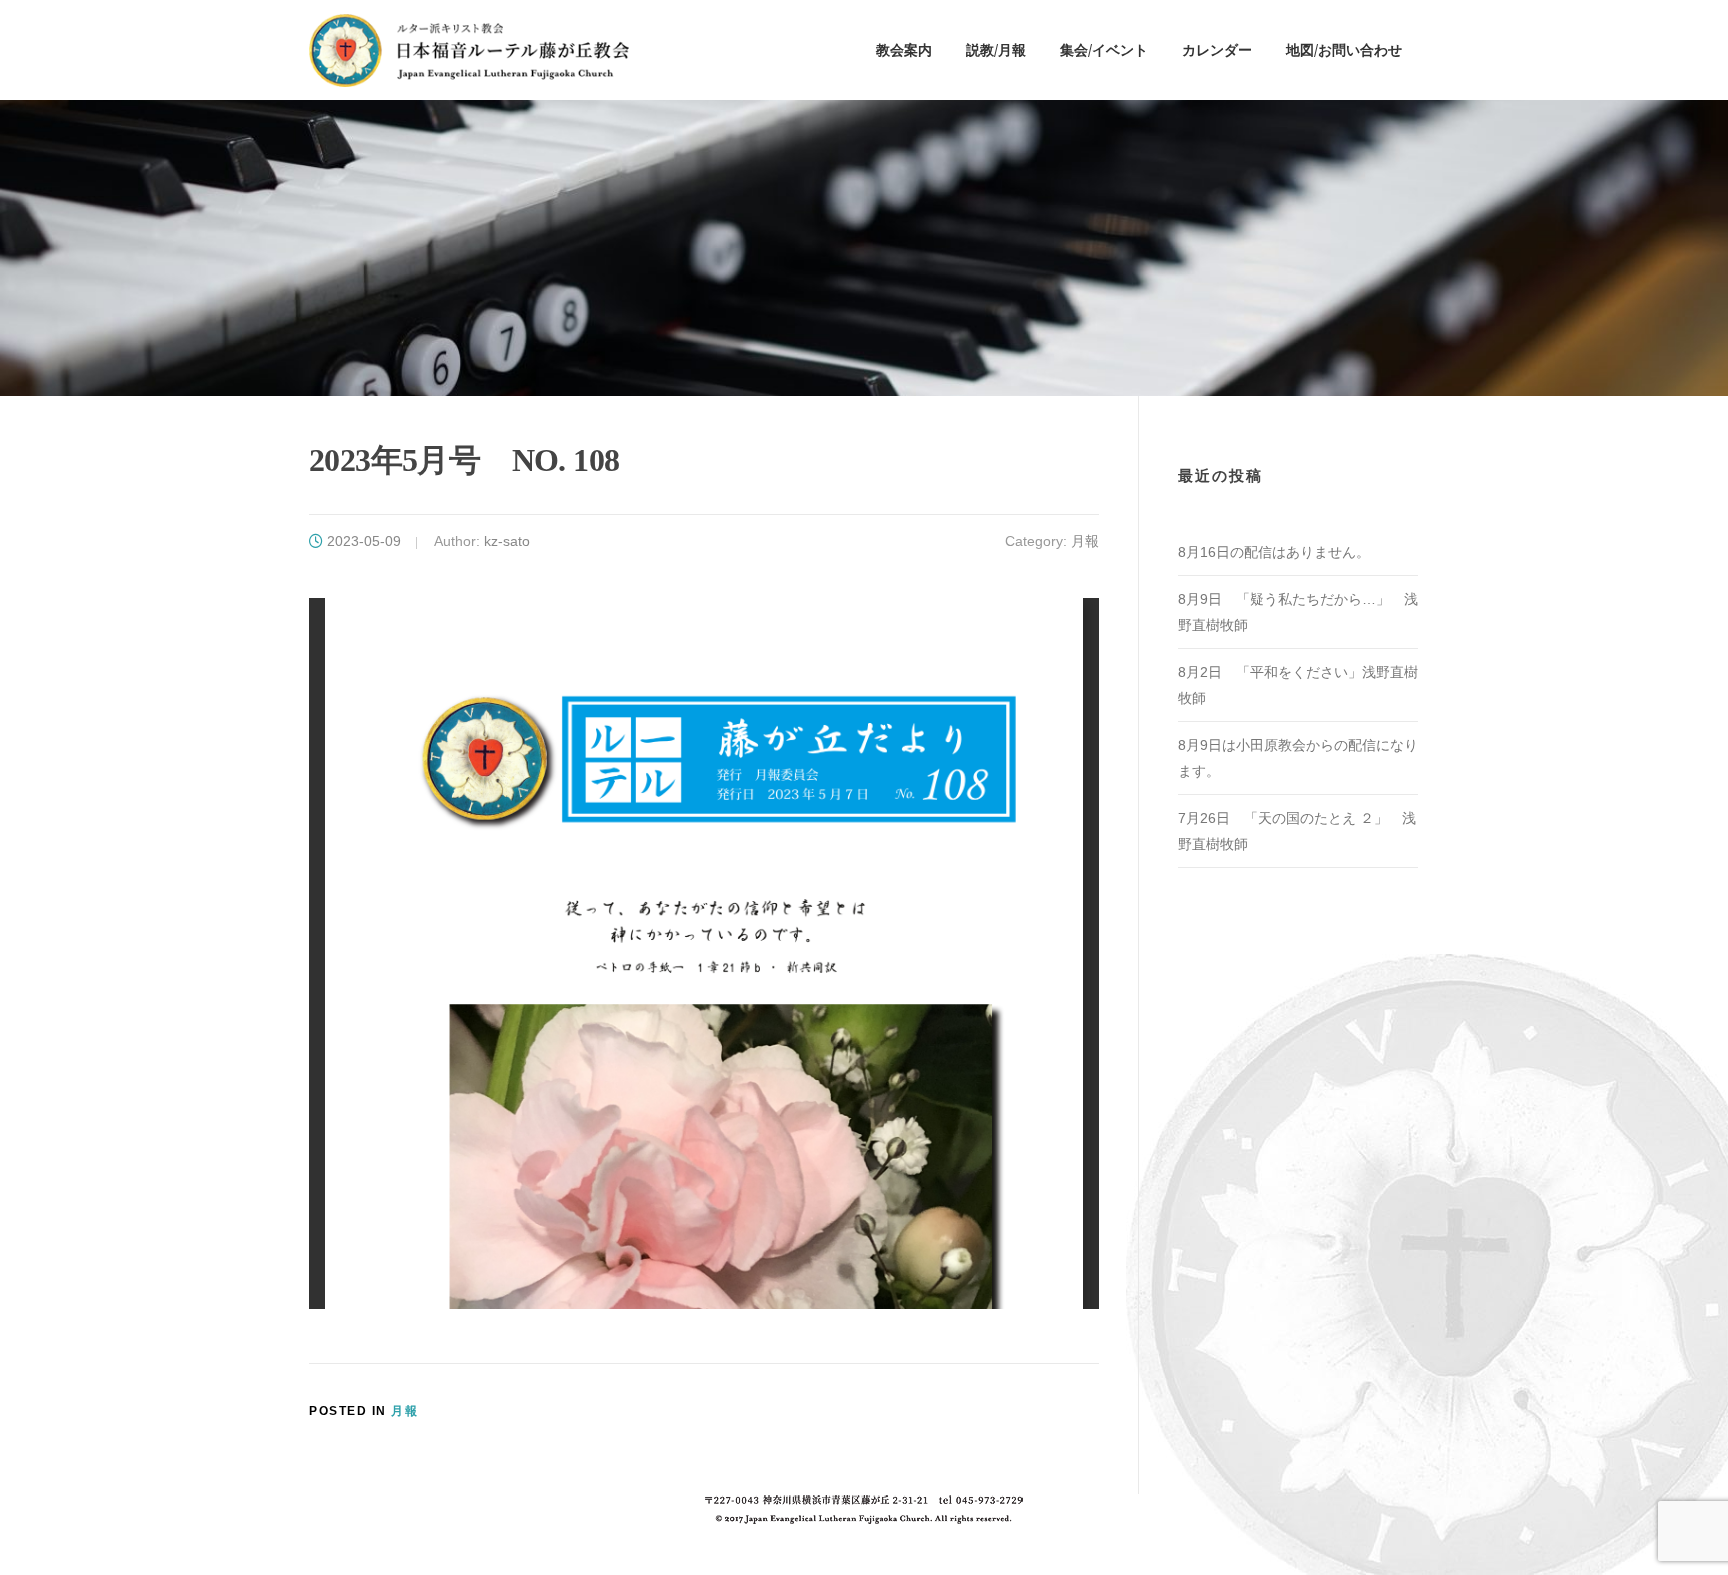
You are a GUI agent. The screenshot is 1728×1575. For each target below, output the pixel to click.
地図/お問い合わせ (1344, 49)
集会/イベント (1104, 49)
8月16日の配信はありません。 (1274, 552)
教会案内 (904, 49)
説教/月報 (996, 49)
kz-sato (507, 541)
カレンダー (1217, 49)
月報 (1085, 541)
